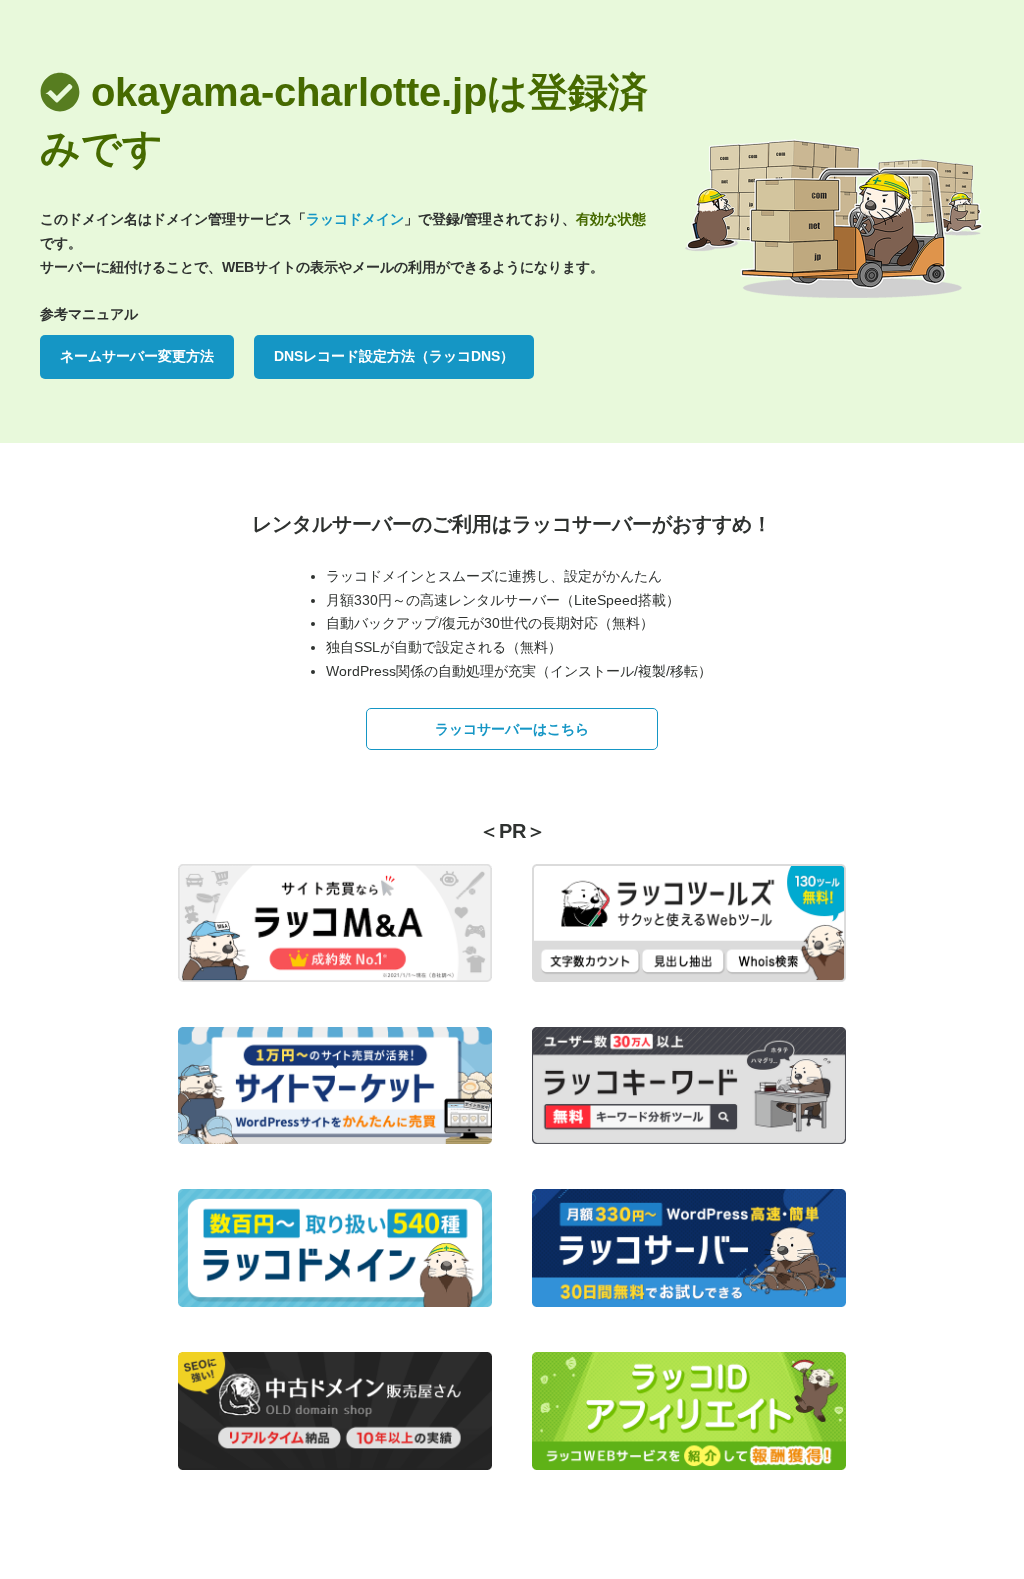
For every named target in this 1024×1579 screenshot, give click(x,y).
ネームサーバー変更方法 (137, 356)
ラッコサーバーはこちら (512, 729)
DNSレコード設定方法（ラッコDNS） (394, 356)
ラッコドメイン (355, 219)
